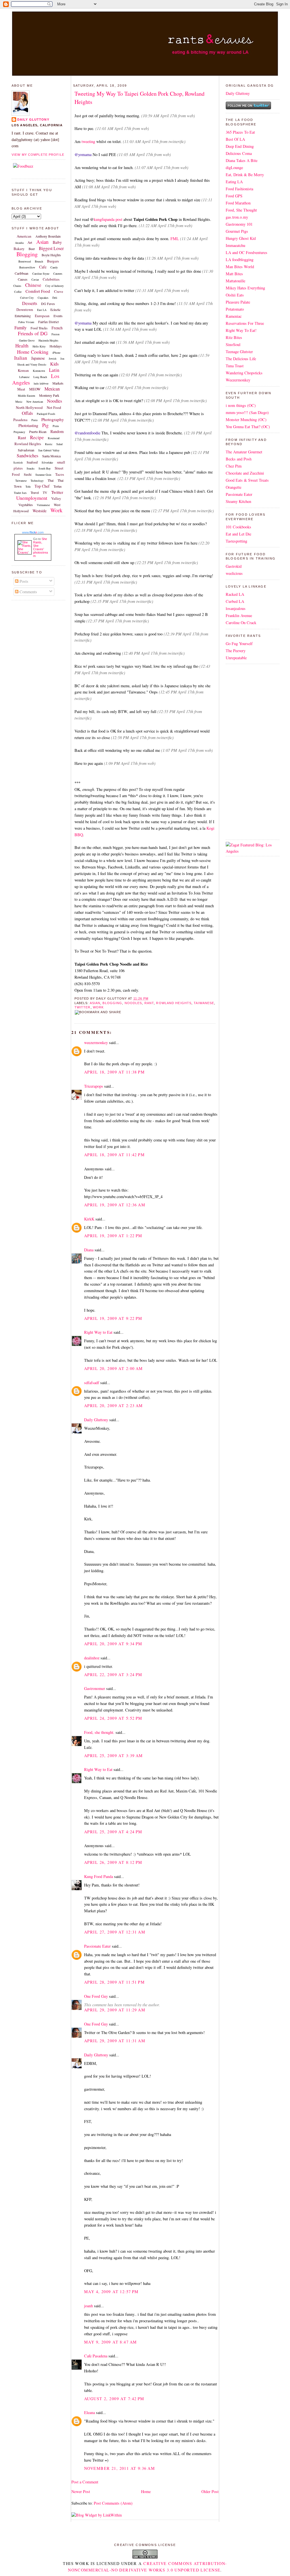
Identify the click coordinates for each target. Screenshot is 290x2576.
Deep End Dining (240, 146)
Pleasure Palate (238, 302)
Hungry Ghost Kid (241, 238)
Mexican (52, 389)
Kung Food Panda (99, 1876)
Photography (53, 419)
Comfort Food (38, 291)
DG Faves (48, 304)
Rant (22, 437)
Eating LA (234, 182)
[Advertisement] (243, 751)
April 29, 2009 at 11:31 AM (115, 2041)
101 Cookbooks (238, 527)
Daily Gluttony (33, 119)
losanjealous (236, 608)
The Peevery (236, 651)
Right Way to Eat (98, 1332)
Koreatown (39, 371)
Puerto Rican (38, 432)
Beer (32, 249)
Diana (89, 1250)
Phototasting (28, 425)
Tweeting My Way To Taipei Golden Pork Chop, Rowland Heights (139, 98)
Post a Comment (85, 2482)
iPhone (56, 353)
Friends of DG (33, 333)
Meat (21, 389)
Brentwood (25, 261)
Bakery (19, 249)
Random (57, 431)
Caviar (35, 279)
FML (175, 239)
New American (35, 402)
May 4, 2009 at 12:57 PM (111, 2292)
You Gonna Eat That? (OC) (248, 427)
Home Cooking (33, 352)
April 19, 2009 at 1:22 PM (113, 1236)
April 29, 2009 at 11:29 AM (115, 2010)
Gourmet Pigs (237, 231)
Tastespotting (236, 541)
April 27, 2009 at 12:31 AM (115, 1932)
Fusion (56, 334)
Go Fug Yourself (239, 644)
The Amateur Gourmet (244, 452)
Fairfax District (48, 322)
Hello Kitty (39, 346)
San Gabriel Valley (49, 450)
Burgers (53, 261)
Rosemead (54, 438)
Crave (59, 291)
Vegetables (26, 505)
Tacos (60, 474)
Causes (23, 279)
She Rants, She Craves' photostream (40, 547)
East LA (42, 310)
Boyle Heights (51, 255)
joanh (89, 2306)
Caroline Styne (41, 274)
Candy (54, 267)
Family (21, 327)
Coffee (18, 292)
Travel (35, 492)
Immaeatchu (235, 245)
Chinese (33, 285)
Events (58, 316)
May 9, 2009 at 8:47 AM (110, 2342)
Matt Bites (234, 274)
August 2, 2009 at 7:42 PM (114, 2399)
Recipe (37, 437)
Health (22, 346)
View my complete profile (38, 155)
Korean (23, 370)
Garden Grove (27, 340)
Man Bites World (240, 267)
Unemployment (32, 498)
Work (56, 510)
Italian (21, 358)
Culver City (27, 298)
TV (45, 492)
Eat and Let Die (238, 534)
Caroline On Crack (241, 623)
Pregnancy (19, 432)
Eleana (89, 2412)
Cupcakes (43, 298)
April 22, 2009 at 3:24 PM (113, 1675)
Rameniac (234, 316)
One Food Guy (96, 1996)
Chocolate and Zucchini (245, 473)
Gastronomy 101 (239, 224)
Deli (55, 298)
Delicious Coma (239, 153)
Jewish (53, 358)
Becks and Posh (239, 459)
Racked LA (235, 594)
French (57, 328)
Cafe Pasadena (96, 2356)
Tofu (28, 486)
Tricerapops (94, 1086)
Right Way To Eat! (241, 330)
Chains (17, 286)
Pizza (56, 426)
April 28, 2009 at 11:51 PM (114, 1982)
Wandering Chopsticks (244, 373)
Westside (40, 511)
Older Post (210, 2491)
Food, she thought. (99, 1732)
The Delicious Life (241, 359)
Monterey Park (49, 395)
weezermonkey (96, 1042)
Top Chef (42, 486)
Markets (58, 383)
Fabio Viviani (26, 322)
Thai (51, 480)
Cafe (43, 267)
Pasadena (20, 420)
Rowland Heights (28, 444)
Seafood (32, 462)
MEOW (35, 389)
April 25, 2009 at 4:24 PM (113, 1832)
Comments (28, 592)
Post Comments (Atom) (113, 2503)
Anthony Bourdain (48, 236)
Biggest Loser (51, 248)
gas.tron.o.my (237, 217)
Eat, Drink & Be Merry (245, 175)
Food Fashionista (239, 189)
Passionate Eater (97, 1946)
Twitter (57, 492)
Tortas (58, 486)
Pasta (34, 420)
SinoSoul (233, 344)
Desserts (30, 303)
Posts (23, 581)
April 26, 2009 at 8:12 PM (113, 1862)
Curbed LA (235, 601)
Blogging (27, 254)
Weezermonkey (238, 380)
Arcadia (19, 243)
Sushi (28, 474)
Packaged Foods (46, 414)
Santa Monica (51, 456)
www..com (33, 532)
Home (146, 2491)
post (119, 219)
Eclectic (56, 310)
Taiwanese (21, 481)
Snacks (31, 468)
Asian (42, 242)
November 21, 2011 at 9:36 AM (120, 2468)
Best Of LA (235, 139)
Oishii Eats (235, 295)
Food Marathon (238, 203)
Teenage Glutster (239, 352)
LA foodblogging (240, 260)
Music (19, 402)
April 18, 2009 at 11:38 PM (114, 1072)
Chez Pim (234, 466)
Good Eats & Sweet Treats (247, 480)
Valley (56, 498)
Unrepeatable (236, 658)
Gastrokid (234, 566)
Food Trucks (39, 328)
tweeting (88, 141)
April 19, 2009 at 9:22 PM (113, 1318)
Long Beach (40, 377)
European (42, 316)
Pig (45, 425)
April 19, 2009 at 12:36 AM (115, 1205)
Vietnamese (43, 505)
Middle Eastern (26, 396)
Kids (54, 364)
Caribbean (22, 273)
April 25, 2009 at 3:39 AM (114, 1756)
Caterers (58, 274)
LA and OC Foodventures (247, 252)
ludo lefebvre (41, 383)
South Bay (45, 468)
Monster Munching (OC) (246, 420)
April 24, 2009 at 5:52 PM (113, 1718)
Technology (37, 481)
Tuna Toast (235, 366)
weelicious (234, 573)
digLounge (234, 167)
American (24, 236)
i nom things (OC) (241, 405)
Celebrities (51, 279)
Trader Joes (20, 493)
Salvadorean (26, 450)
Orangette (234, 487)
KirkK (89, 1219)
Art (30, 242)
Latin (54, 370)
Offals (27, 413)
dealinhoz (92, 1658)
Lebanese (24, 377)
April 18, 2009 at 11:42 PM (114, 1155)
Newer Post (81, 2491)
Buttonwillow (27, 267)
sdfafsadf (92, 1383)
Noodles (55, 401)
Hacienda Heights (48, 340)
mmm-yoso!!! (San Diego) (247, 412)
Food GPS (234, 196)
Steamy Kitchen (238, 501)
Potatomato (235, 309)
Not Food (54, 407)
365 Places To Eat (240, 132)
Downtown (25, 310)
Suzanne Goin (43, 475)
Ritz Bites (234, 337)
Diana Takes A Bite (242, 160)
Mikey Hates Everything (245, 288)
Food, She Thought (241, 210)
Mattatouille (235, 281)
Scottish (18, 462)
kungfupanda (104, 219)
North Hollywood (29, 407)
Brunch (39, 261)
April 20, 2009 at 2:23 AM (114, 1406)
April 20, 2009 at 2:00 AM (114, 1368)
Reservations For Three (245, 323)
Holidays (56, 346)
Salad (59, 444)
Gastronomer (95, 1688)
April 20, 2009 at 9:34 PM (113, 1644)
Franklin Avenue (239, 615)
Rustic (49, 444)
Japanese (38, 358)
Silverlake (47, 462)
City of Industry (55, 286)
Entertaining (23, 316)
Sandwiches (27, 455)
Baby (57, 242)
